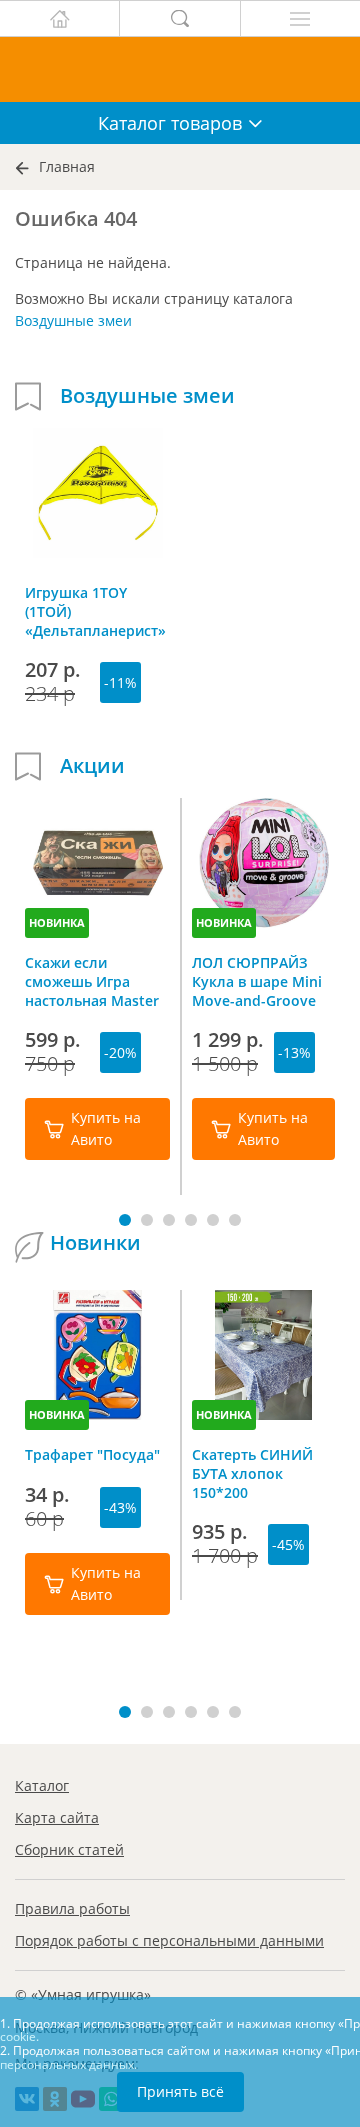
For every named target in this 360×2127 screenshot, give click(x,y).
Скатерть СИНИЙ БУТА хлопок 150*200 (252, 1473)
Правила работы (72, 1908)
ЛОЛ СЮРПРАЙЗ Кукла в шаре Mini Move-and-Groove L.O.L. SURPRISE (257, 981)
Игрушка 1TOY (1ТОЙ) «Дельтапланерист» (95, 611)
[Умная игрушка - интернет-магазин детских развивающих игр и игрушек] (180, 69)
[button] (125, 1220)
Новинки (95, 1243)
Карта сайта (57, 1817)
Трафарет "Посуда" (92, 1454)
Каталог (42, 1785)
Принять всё (180, 2091)
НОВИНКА (57, 922)
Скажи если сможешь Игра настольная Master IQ (92, 981)
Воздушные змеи (73, 320)
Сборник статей (69, 1849)
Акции (92, 766)
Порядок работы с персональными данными (169, 1940)
